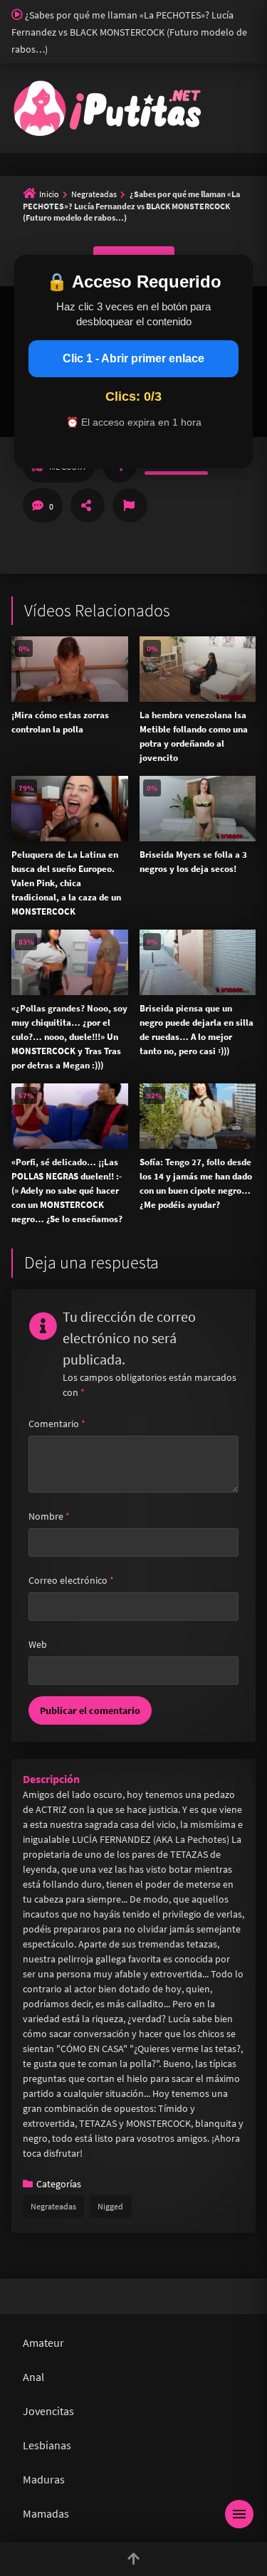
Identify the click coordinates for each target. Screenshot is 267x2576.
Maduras (44, 2479)
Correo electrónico (71, 1580)
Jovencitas (48, 2411)
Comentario (57, 1424)
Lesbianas (47, 2445)
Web (38, 1644)
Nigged (110, 2206)
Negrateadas (94, 194)
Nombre (49, 1516)
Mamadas (46, 2513)
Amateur (43, 2343)
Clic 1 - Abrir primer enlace (133, 358)
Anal (33, 2377)
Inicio (49, 194)
